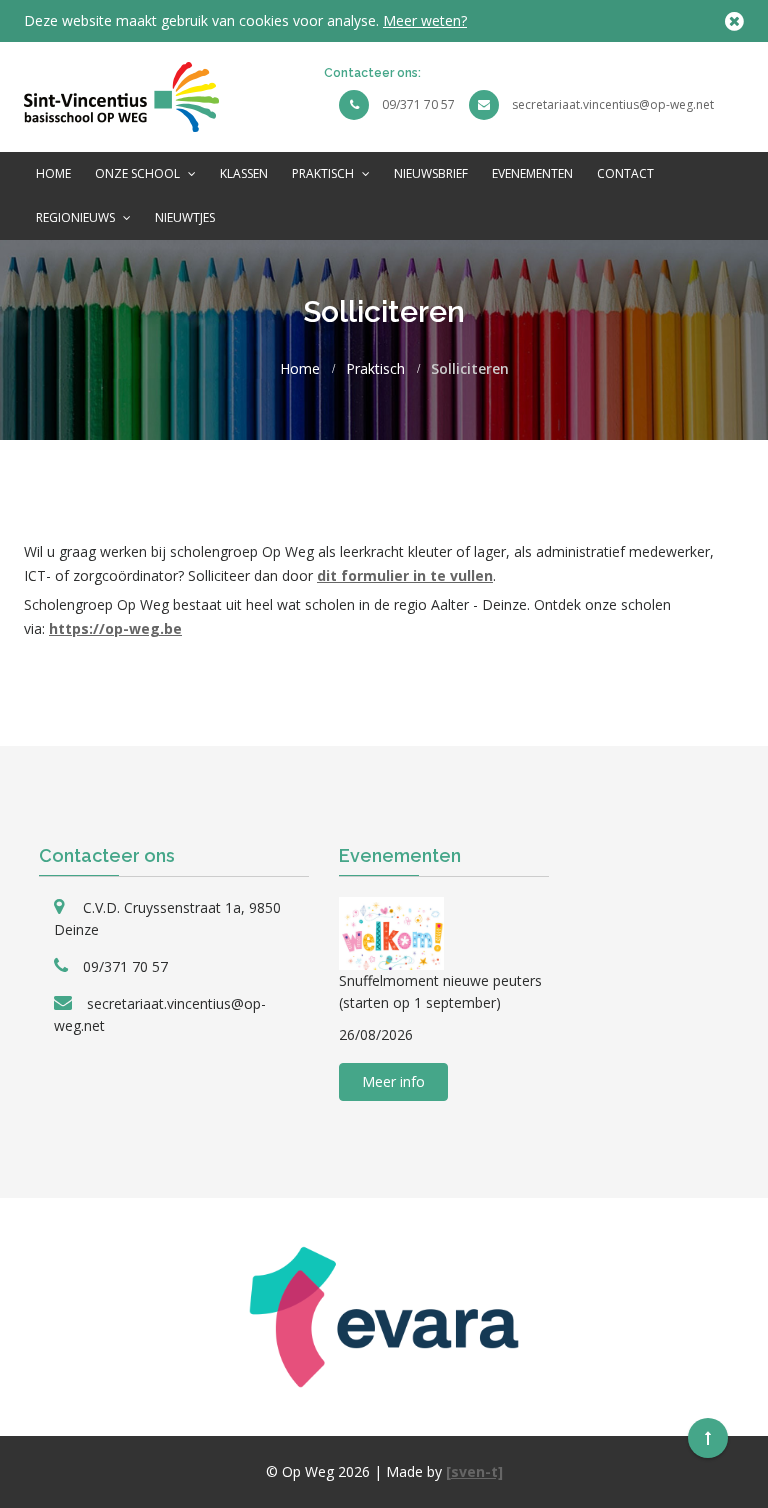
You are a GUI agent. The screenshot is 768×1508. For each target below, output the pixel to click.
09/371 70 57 (418, 104)
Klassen (244, 173)
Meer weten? (425, 20)
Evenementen (532, 173)
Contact (625, 173)
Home (53, 173)
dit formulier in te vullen (405, 575)
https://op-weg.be (115, 628)
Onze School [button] (139, 173)
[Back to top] (708, 1438)
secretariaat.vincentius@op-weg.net (613, 104)
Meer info (393, 1081)
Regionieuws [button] (77, 217)
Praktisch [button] (324, 173)
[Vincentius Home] (121, 95)
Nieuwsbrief (431, 173)
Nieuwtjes (185, 217)
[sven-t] (474, 1471)
